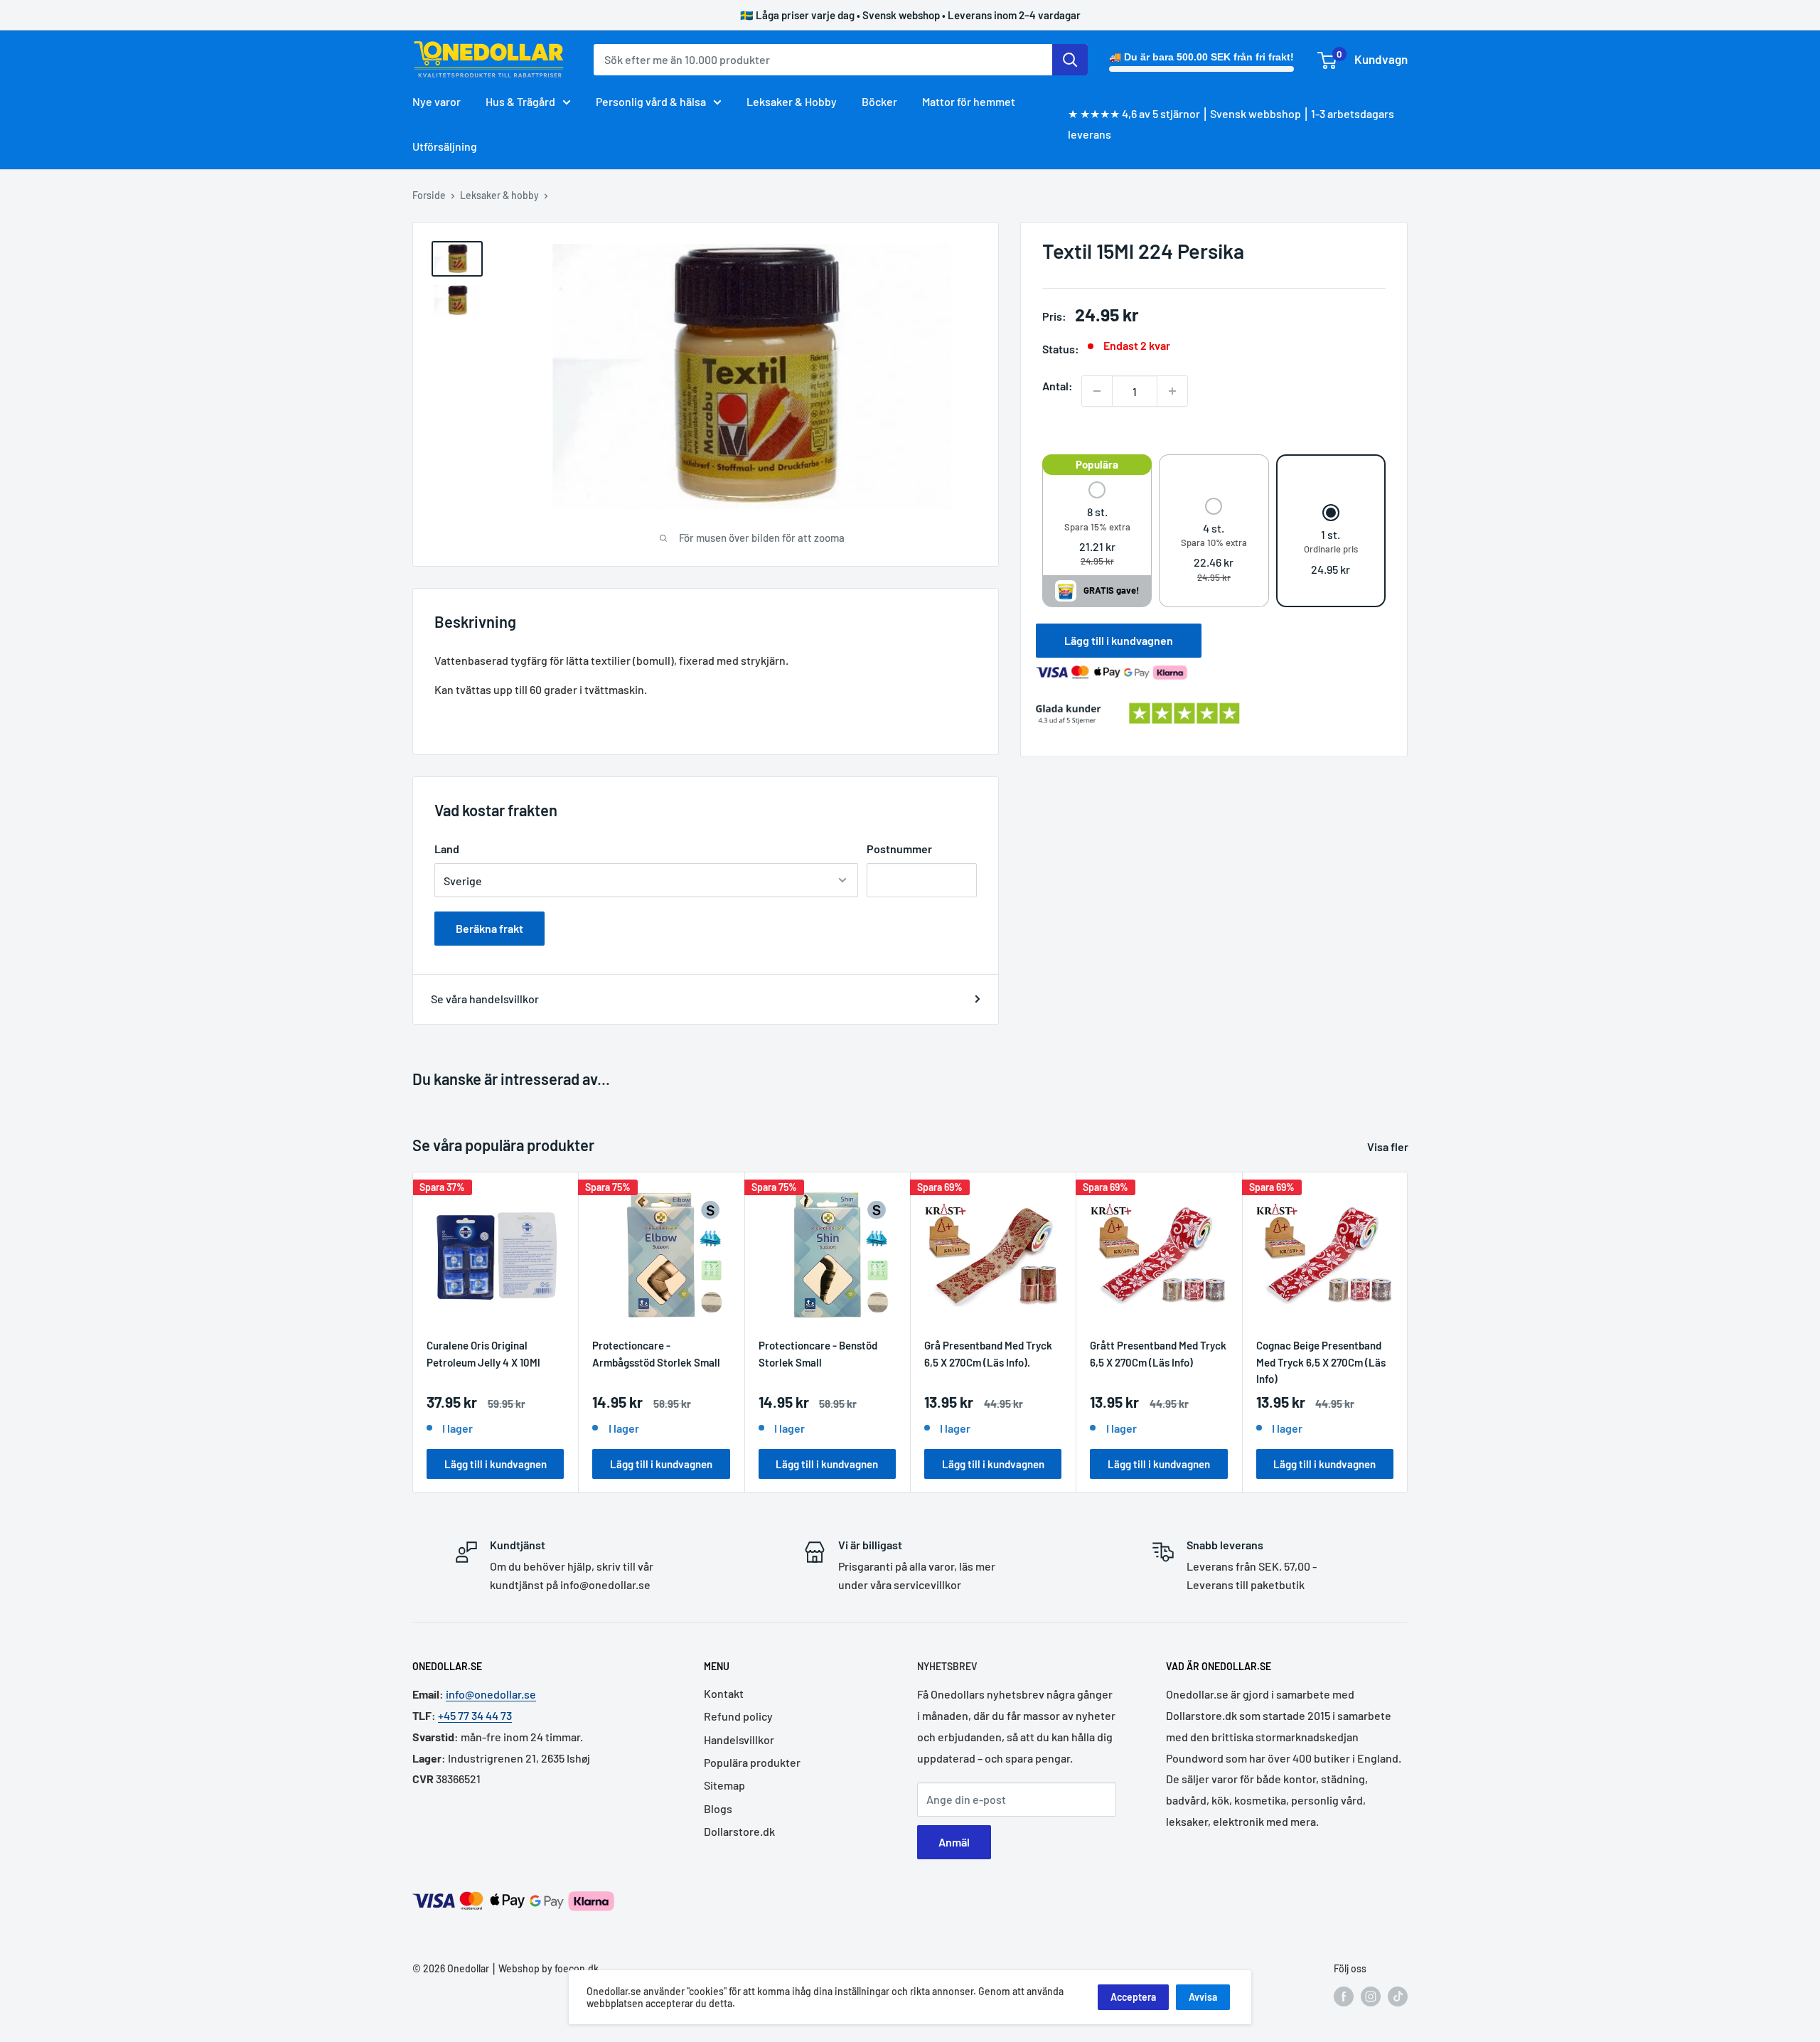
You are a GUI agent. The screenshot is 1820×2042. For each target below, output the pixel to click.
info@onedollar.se (491, 1694)
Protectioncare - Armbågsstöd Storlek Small (656, 1354)
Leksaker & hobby (499, 195)
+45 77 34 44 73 (475, 1715)
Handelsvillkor (739, 1739)
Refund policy (738, 1716)
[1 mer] (1172, 391)
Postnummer (899, 849)
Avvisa (1203, 1997)
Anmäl (954, 1842)
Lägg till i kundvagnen (1119, 640)
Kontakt (724, 1693)
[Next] (1408, 1333)
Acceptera (1133, 1997)
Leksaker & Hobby (792, 101)
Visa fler (1389, 1146)
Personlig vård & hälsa (651, 101)
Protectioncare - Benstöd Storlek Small (818, 1354)
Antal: (1058, 386)
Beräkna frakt (489, 928)
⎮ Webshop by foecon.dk (544, 1968)
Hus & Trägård (520, 101)
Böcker (879, 101)
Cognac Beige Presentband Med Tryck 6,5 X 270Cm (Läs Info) (1321, 1362)
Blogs (718, 1808)
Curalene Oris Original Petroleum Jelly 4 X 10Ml (483, 1354)
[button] (1097, 525)
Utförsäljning (445, 146)
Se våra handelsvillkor (485, 999)
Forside (429, 195)
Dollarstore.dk (739, 1831)
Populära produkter (752, 1762)
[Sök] (1070, 60)
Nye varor (437, 101)
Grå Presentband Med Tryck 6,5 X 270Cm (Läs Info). (988, 1354)
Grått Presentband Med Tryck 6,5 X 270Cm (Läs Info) (1158, 1354)
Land (447, 849)
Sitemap (724, 1785)
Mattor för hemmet (969, 101)
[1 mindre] (1097, 391)
